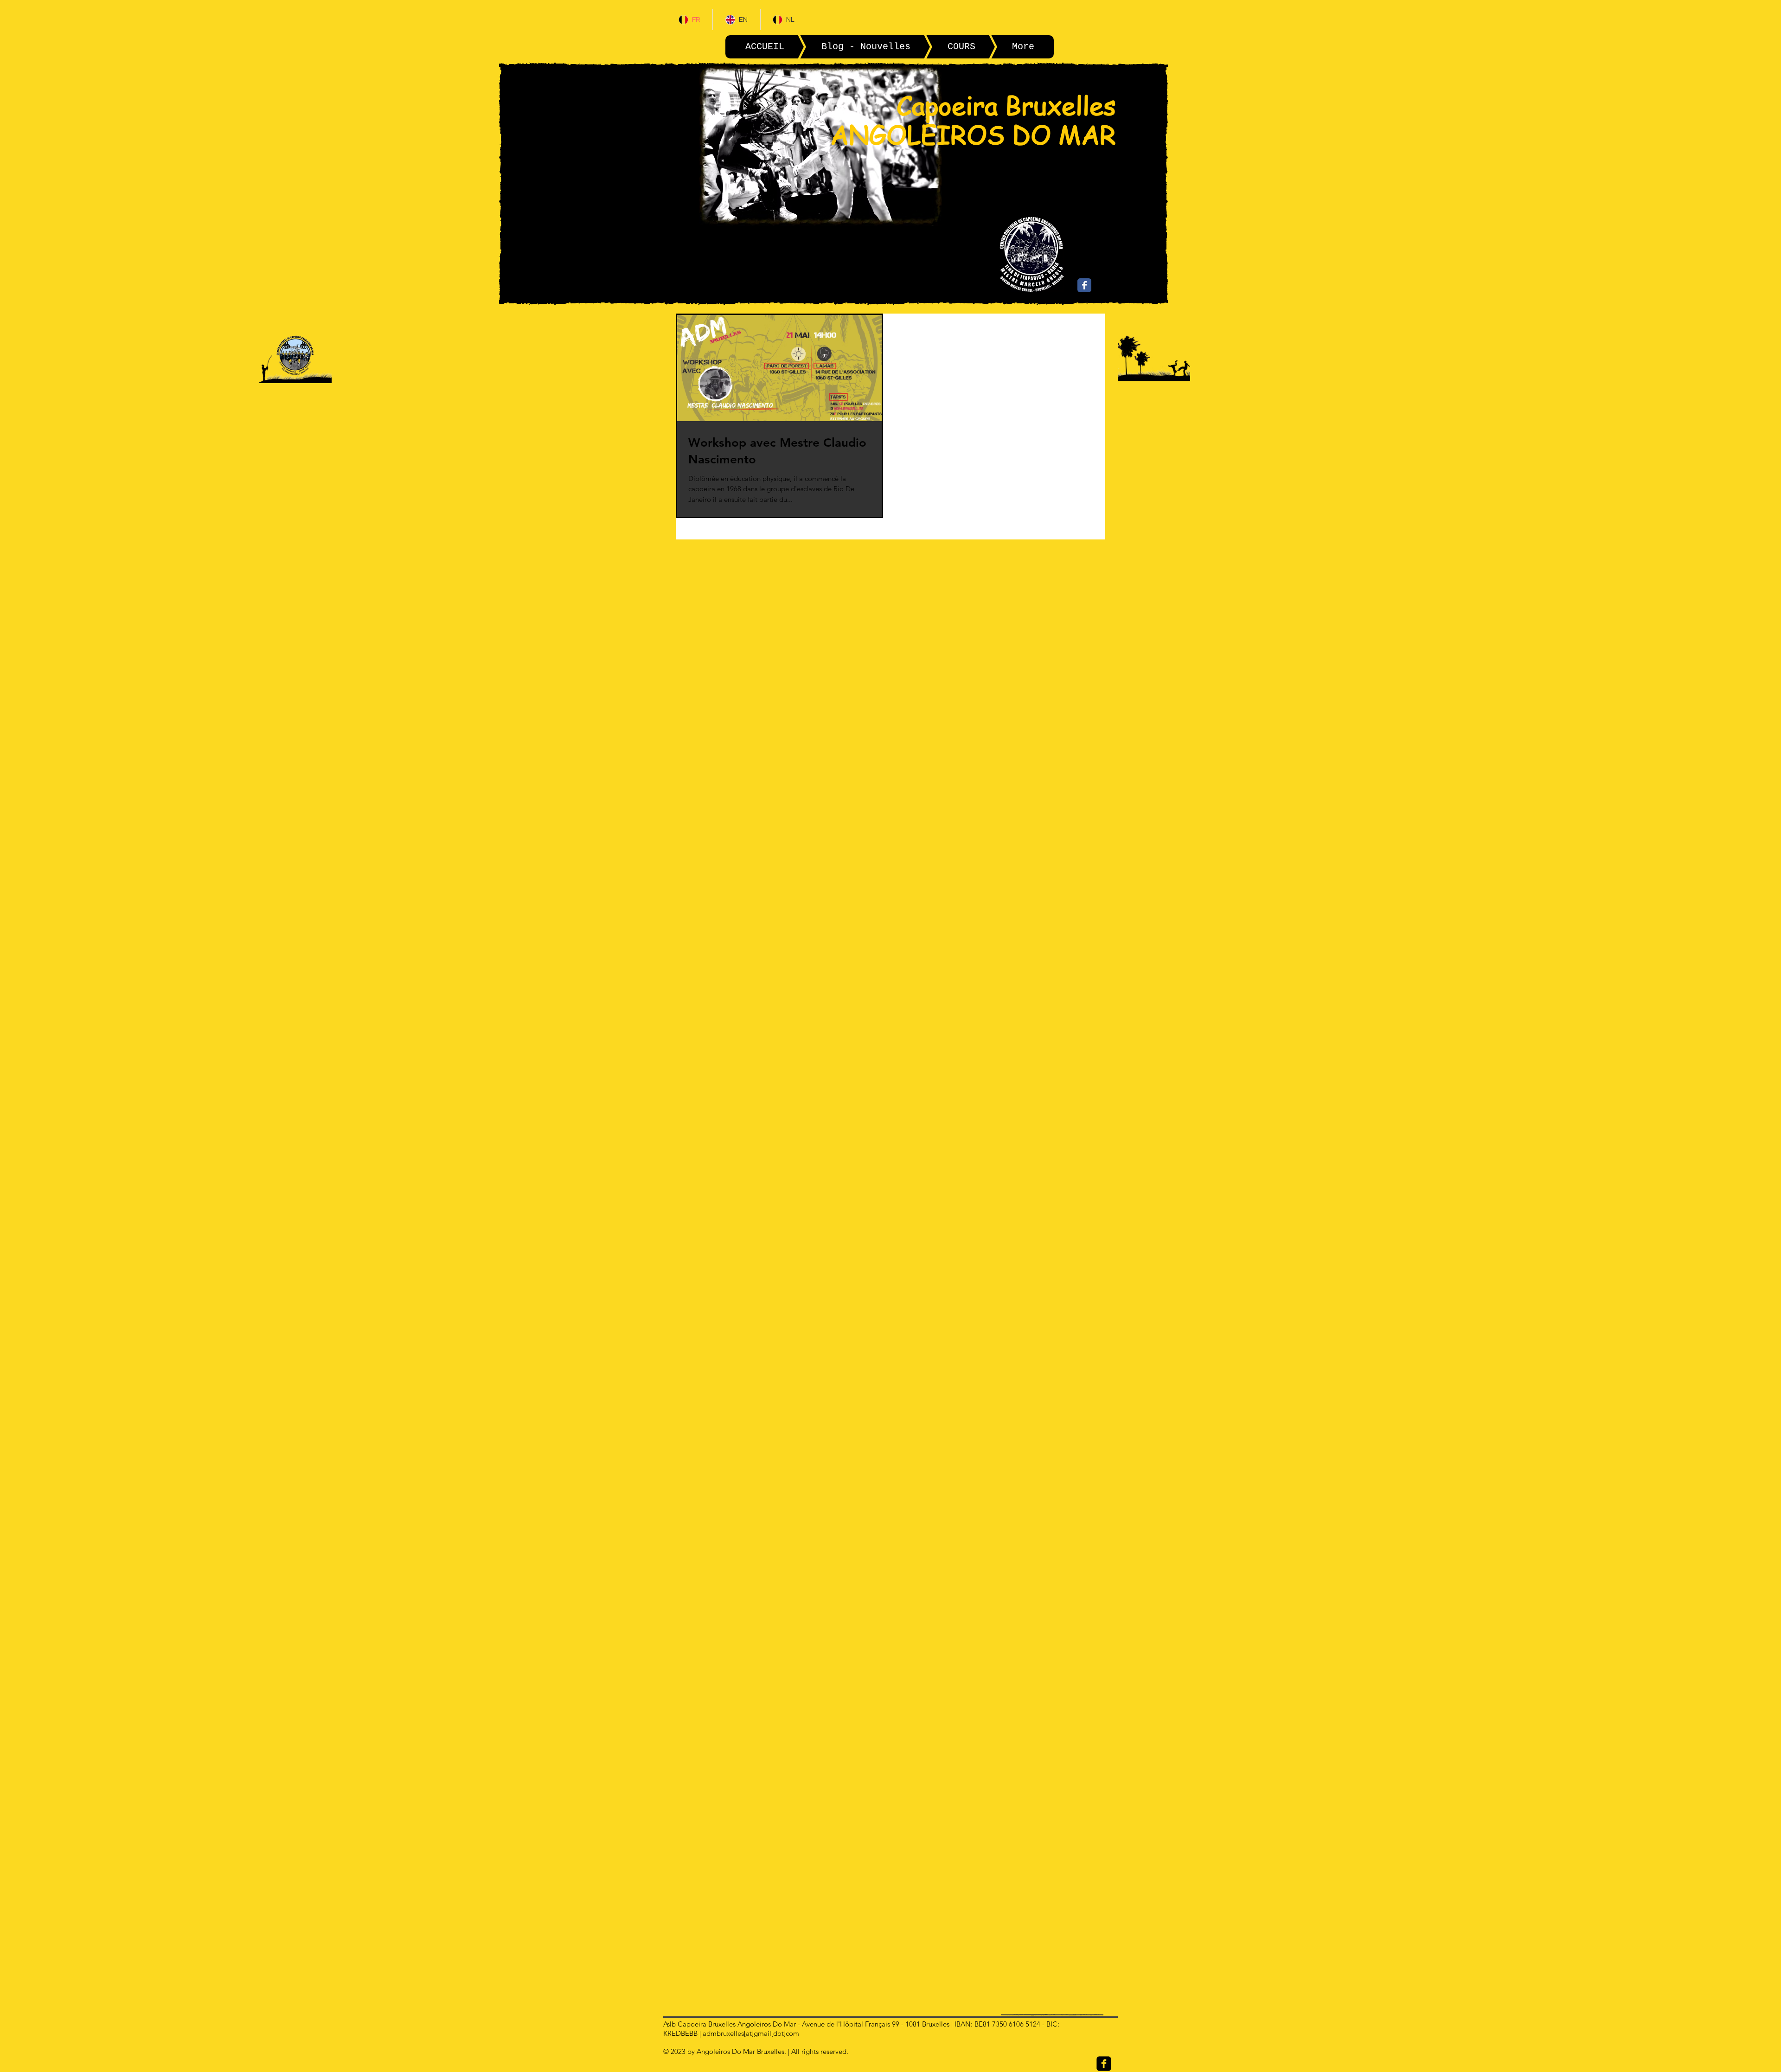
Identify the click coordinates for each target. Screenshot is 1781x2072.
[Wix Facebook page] (1084, 285)
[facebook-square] (1104, 2064)
